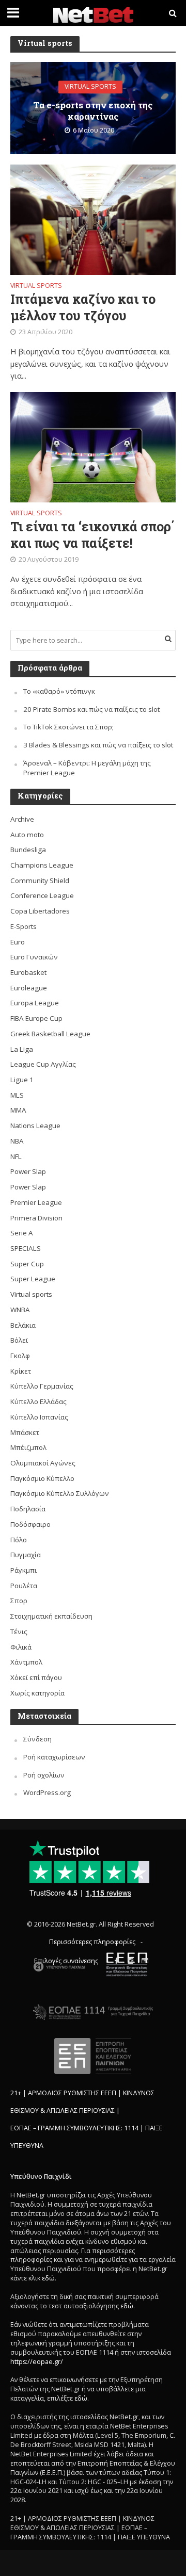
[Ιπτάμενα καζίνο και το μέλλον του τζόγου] (93, 219)
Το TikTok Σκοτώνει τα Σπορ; (68, 727)
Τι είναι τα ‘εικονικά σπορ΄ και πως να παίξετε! (92, 535)
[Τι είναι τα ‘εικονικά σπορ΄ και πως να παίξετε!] (93, 446)
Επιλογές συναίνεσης (66, 1961)
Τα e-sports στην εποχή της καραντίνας (93, 111)
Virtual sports (90, 87)
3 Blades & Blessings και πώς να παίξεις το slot (98, 745)
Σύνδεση (37, 1739)
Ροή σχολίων (44, 1775)
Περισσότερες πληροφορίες (92, 1942)
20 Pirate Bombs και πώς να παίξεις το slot (91, 709)
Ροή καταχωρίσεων (54, 1757)
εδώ (48, 2278)
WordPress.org (47, 1792)
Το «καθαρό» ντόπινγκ (59, 691)
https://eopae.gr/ (37, 2362)
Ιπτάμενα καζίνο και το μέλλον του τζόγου (83, 307)
